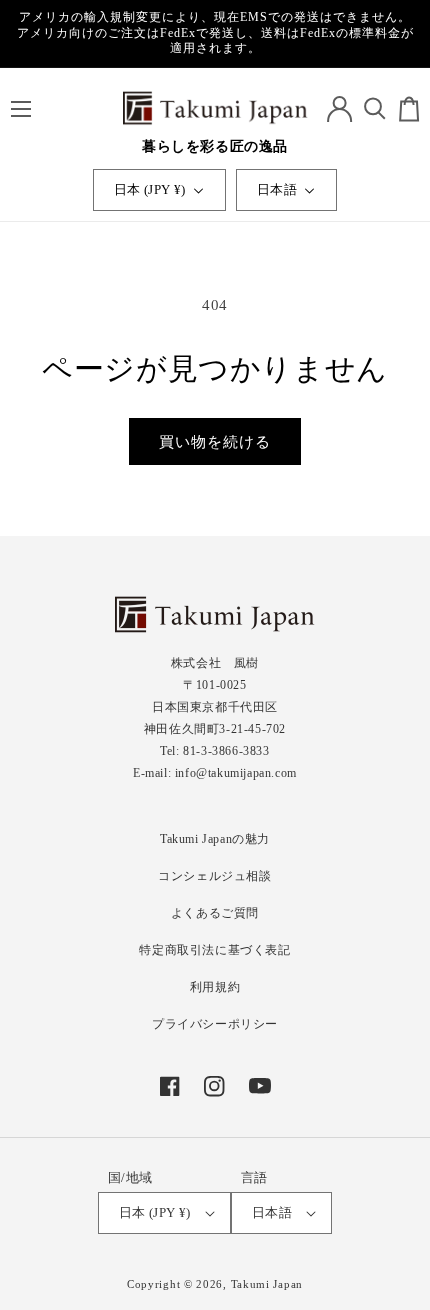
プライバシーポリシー (215, 1024)
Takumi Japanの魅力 (215, 839)
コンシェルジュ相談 (214, 876)
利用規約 (215, 987)
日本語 (277, 189)
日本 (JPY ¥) (150, 189)
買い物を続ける (215, 442)
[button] (20, 109)
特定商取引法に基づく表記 (214, 950)
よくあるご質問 (215, 913)
